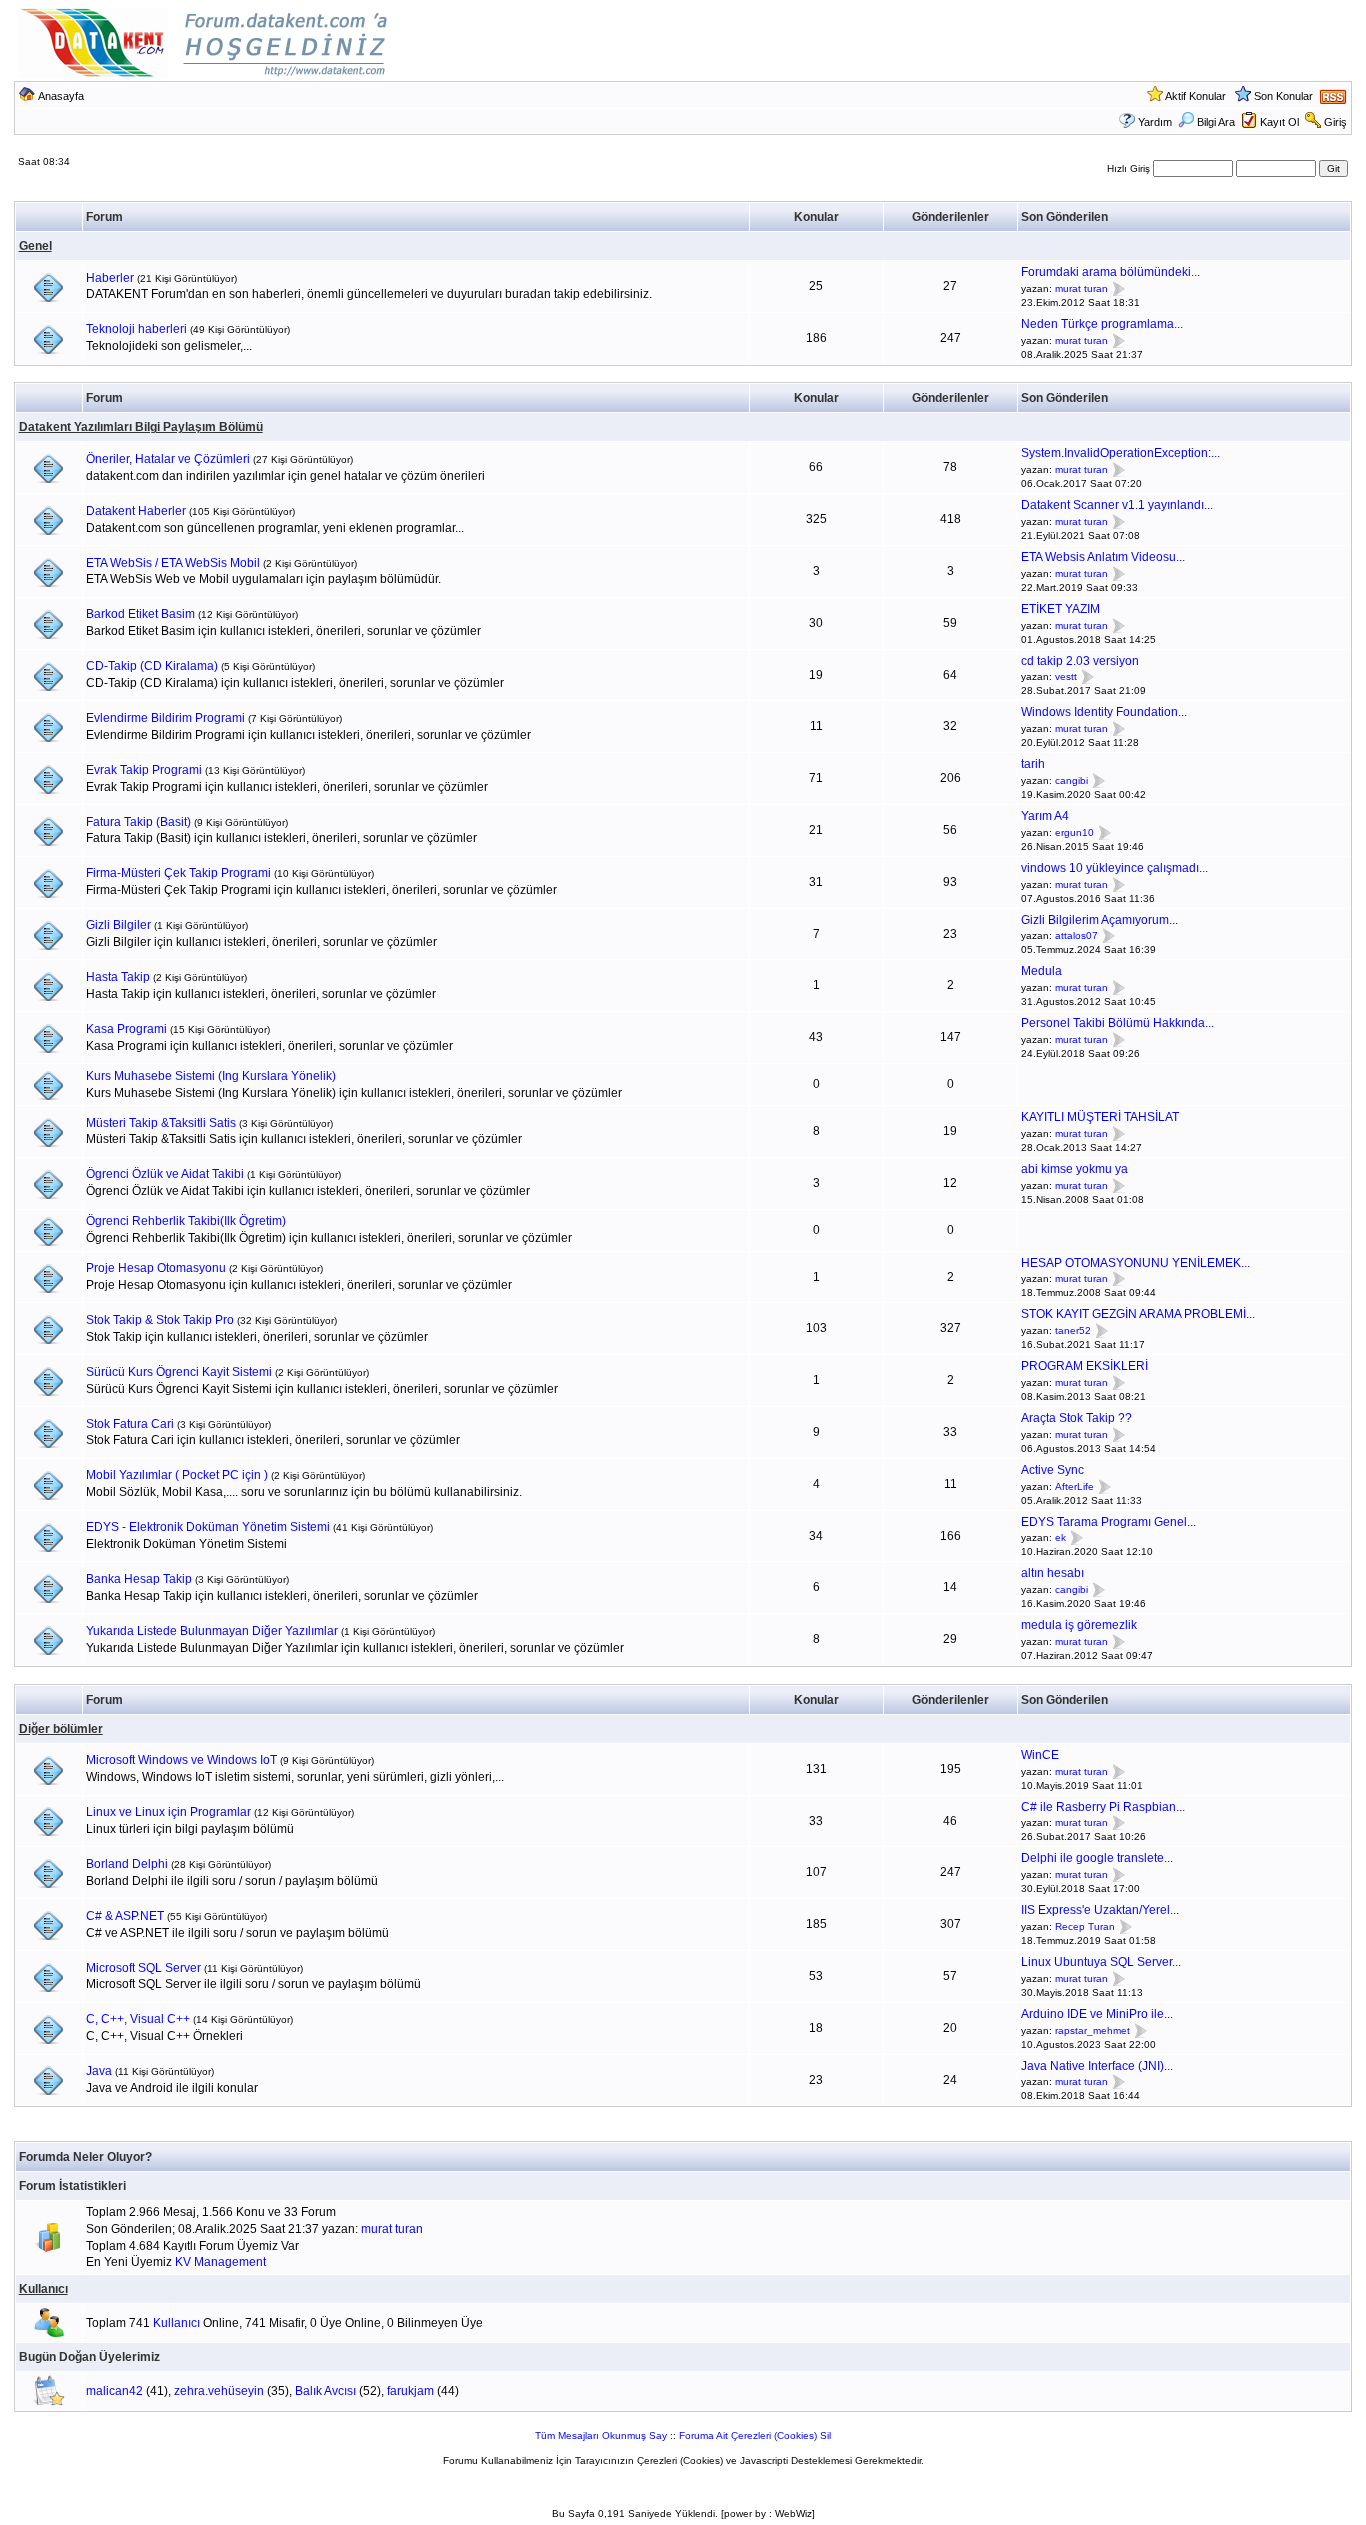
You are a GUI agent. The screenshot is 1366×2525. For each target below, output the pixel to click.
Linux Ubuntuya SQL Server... (1101, 1962)
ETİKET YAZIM (1060, 609)
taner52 (1073, 1330)
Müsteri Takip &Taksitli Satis (161, 1123)
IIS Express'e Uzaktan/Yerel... (1100, 1910)
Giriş (1335, 122)
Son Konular (1283, 96)
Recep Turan (1085, 1926)
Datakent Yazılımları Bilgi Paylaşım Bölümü (141, 427)
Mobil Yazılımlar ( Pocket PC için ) (177, 1475)
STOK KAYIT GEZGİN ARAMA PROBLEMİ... (1138, 1314)
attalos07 (1076, 936)
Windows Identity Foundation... (1104, 712)
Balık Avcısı (325, 2391)
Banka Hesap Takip (139, 1579)
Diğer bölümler (61, 1729)
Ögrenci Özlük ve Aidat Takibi (165, 1174)
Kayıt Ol (1279, 122)
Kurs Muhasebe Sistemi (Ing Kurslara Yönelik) (211, 1076)
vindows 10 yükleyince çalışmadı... (1114, 868)
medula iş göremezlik (1079, 1625)
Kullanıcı (43, 2289)
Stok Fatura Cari (130, 1424)
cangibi (1071, 780)
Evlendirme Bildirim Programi (165, 718)
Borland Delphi (127, 1864)
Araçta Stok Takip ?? (1076, 1418)
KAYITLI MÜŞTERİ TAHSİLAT (1100, 1117)
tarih (1033, 764)
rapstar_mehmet (1092, 2030)
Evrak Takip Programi (144, 770)
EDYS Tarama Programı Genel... (1108, 1522)
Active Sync (1052, 1470)
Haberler (110, 278)
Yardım (1155, 122)
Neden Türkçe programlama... (1102, 324)
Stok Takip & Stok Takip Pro (160, 1320)
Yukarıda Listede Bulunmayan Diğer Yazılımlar (212, 1631)
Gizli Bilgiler (118, 925)
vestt (1066, 677)
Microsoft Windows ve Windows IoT (181, 1760)
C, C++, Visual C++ (138, 2019)
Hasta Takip (118, 977)
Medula (1041, 971)
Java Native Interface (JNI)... (1097, 2066)
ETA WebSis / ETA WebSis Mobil (173, 563)
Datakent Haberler (136, 511)
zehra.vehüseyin (219, 2391)
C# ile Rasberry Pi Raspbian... (1103, 1807)
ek (1060, 1538)
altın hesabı (1052, 1573)
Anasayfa (61, 96)
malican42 (114, 2391)
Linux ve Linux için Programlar (168, 1812)
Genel (35, 246)
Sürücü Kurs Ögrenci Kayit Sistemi (179, 1372)
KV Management (220, 2262)
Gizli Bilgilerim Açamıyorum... (1099, 920)
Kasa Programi (126, 1029)
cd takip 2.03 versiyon (1080, 661)
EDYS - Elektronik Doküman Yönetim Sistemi (208, 1527)
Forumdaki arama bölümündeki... (1110, 272)
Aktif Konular (1195, 96)
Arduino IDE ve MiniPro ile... (1097, 2014)
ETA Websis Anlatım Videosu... (1103, 557)
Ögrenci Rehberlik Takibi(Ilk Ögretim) (186, 1221)
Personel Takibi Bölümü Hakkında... (1117, 1023)
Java (99, 2071)
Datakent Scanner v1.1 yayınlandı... (1117, 505)
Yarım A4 (1045, 816)
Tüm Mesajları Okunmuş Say (601, 2435)
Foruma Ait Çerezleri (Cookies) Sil (755, 2435)
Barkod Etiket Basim (140, 614)
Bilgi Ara (1216, 122)
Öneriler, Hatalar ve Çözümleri (168, 459)
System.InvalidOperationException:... (1120, 453)
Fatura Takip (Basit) (138, 822)
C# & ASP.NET (125, 1916)
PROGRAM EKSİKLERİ (1084, 1366)
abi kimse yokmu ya (1074, 1169)
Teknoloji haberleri (136, 329)
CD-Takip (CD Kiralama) (152, 666)
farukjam (410, 2391)
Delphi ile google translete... (1097, 1858)
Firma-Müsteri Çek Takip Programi (178, 873)
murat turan (1081, 288)
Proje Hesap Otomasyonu (156, 1268)
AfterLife (1074, 1486)
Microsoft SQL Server (143, 1968)
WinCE (1040, 1755)
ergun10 (1074, 832)
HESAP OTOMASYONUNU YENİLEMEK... (1135, 1263)
